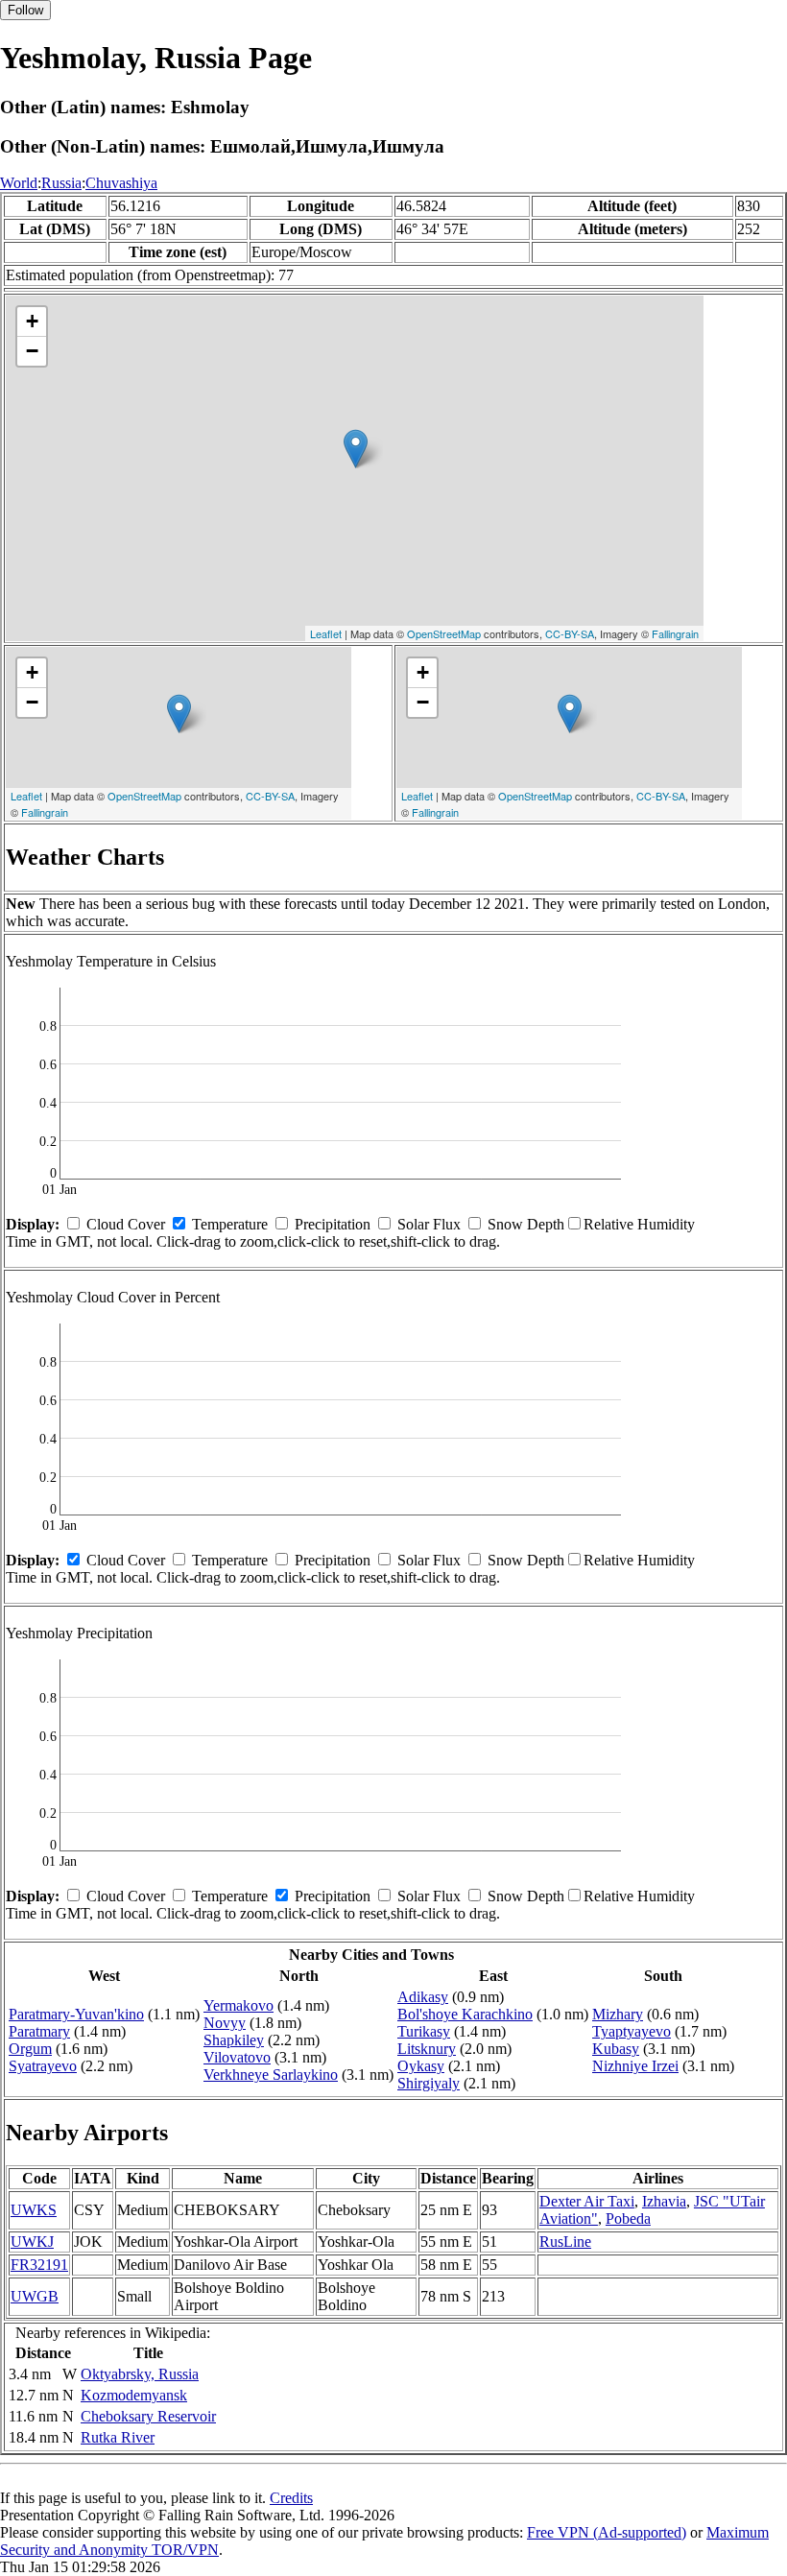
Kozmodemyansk (134, 2395)
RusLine (565, 2242)
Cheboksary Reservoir (148, 2416)
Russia (61, 183)
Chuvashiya (121, 183)
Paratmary (39, 2031)
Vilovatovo (237, 2057)
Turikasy (424, 2031)
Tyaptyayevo (632, 2031)
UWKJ (32, 2242)
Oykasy (421, 2066)
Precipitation (333, 1224)
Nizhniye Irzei (635, 2066)
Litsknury (427, 2049)
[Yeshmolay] (356, 449)
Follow (25, 10)
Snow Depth (526, 1224)
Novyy (225, 2023)
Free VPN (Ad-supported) (607, 2532)
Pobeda (628, 2218)
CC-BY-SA (570, 633)
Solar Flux (429, 1224)
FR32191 (39, 2265)
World (19, 183)
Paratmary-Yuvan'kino (76, 2014)
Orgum (30, 2049)
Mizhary (618, 2014)
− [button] (32, 351)
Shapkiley (234, 2040)
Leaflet (326, 633)
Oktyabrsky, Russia (140, 2374)
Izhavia (664, 2201)
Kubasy (616, 2049)
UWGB (35, 2296)
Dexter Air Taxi (587, 2201)
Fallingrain (675, 633)
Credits (291, 2498)
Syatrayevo (43, 2066)
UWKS (34, 2210)
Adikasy (423, 1997)
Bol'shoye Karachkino (465, 2014)
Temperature (230, 1224)
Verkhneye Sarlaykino (271, 2075)
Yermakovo (238, 2005)
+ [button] (32, 321)
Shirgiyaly (429, 2083)
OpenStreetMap (444, 633)
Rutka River (118, 2437)
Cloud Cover (126, 1224)
